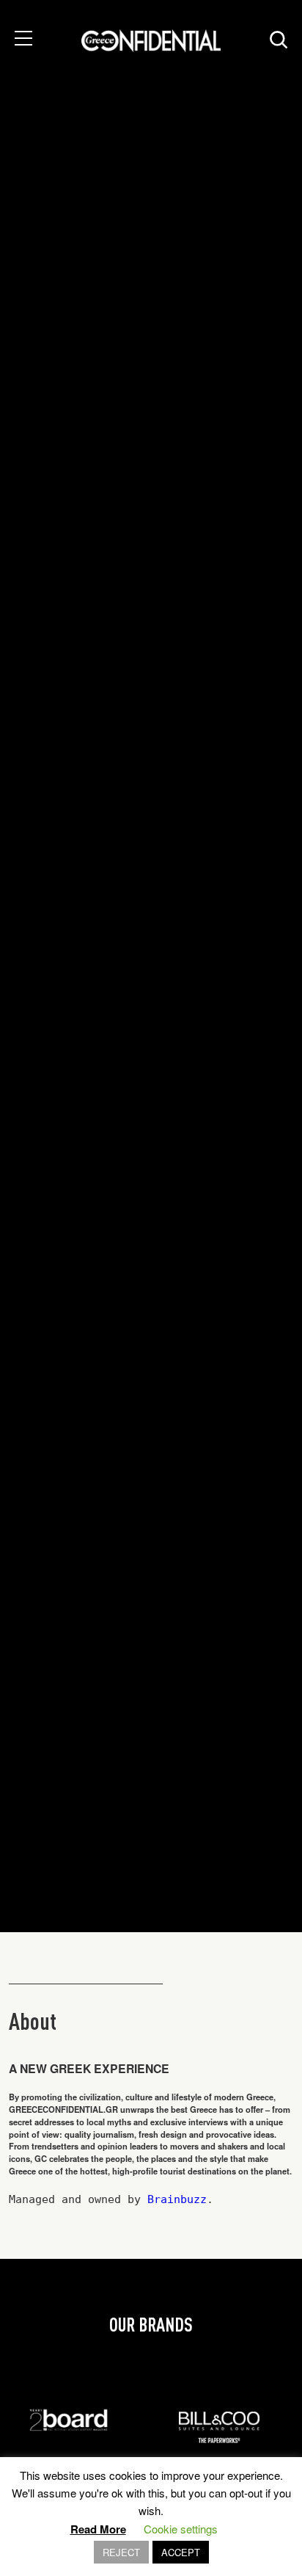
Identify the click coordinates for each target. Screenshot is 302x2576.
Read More (98, 2529)
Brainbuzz (177, 2199)
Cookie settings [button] (181, 2529)
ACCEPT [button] (181, 2552)
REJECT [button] (121, 2552)
